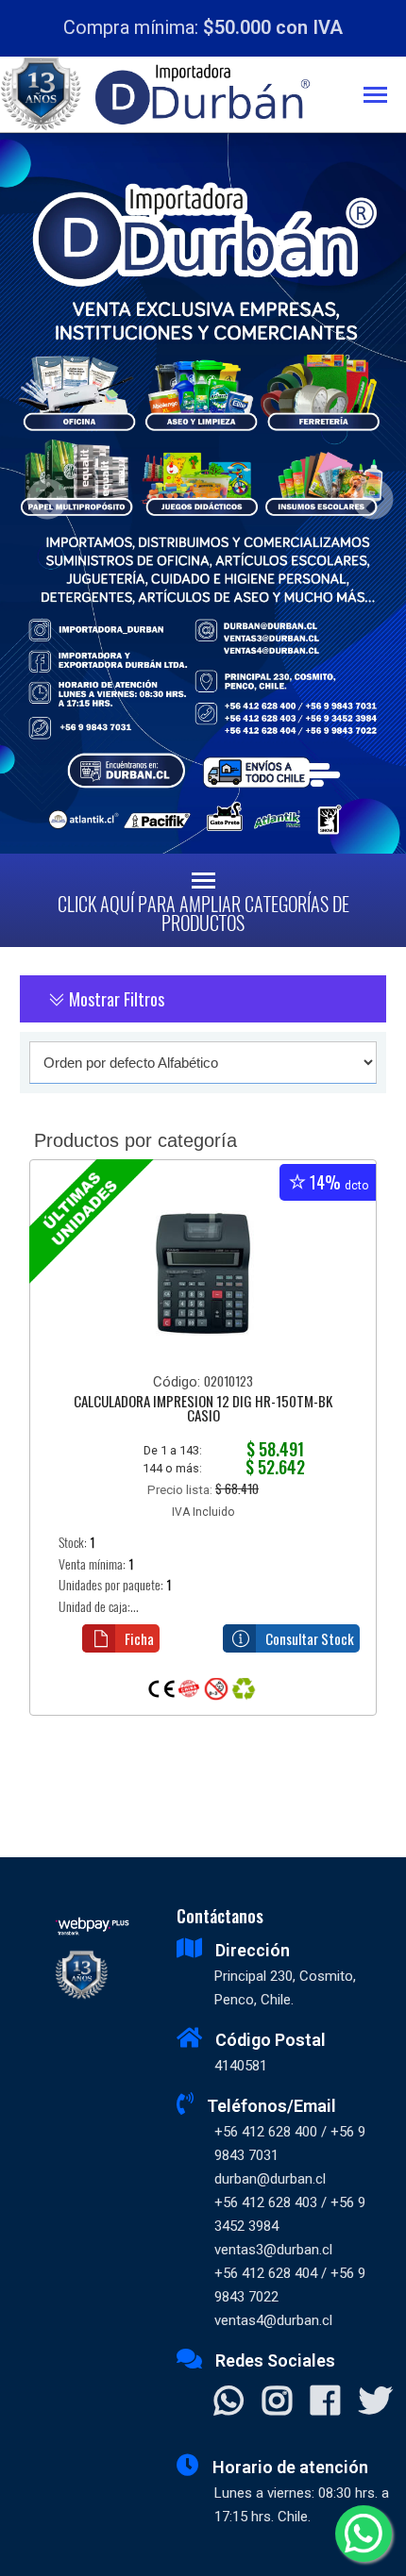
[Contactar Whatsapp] (229, 2402)
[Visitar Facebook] (325, 2402)
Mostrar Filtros (115, 999)
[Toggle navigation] (385, 97)
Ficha (139, 1638)
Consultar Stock (310, 1638)
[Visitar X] (375, 2402)
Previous (40, 494)
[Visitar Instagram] (277, 2402)
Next (366, 494)
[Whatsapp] (364, 2534)
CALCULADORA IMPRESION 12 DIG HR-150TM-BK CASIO (203, 1410)
